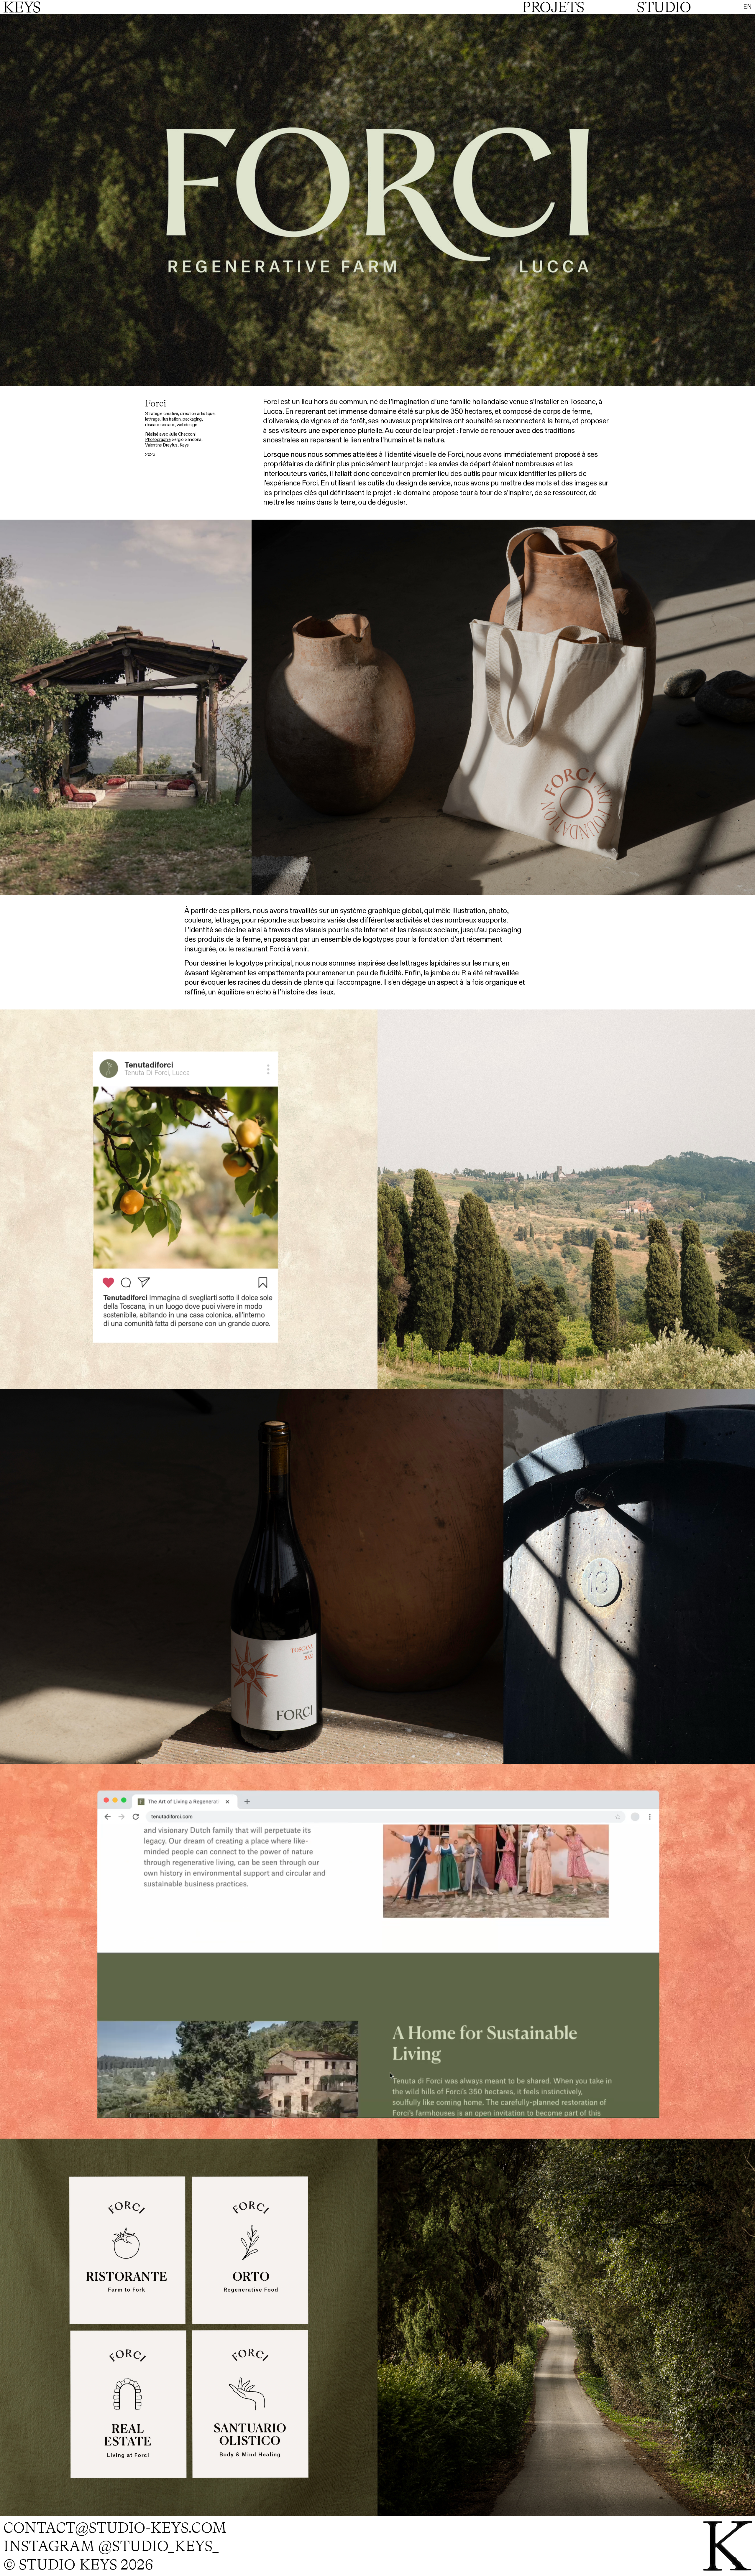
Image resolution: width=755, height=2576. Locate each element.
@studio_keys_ (159, 2546)
